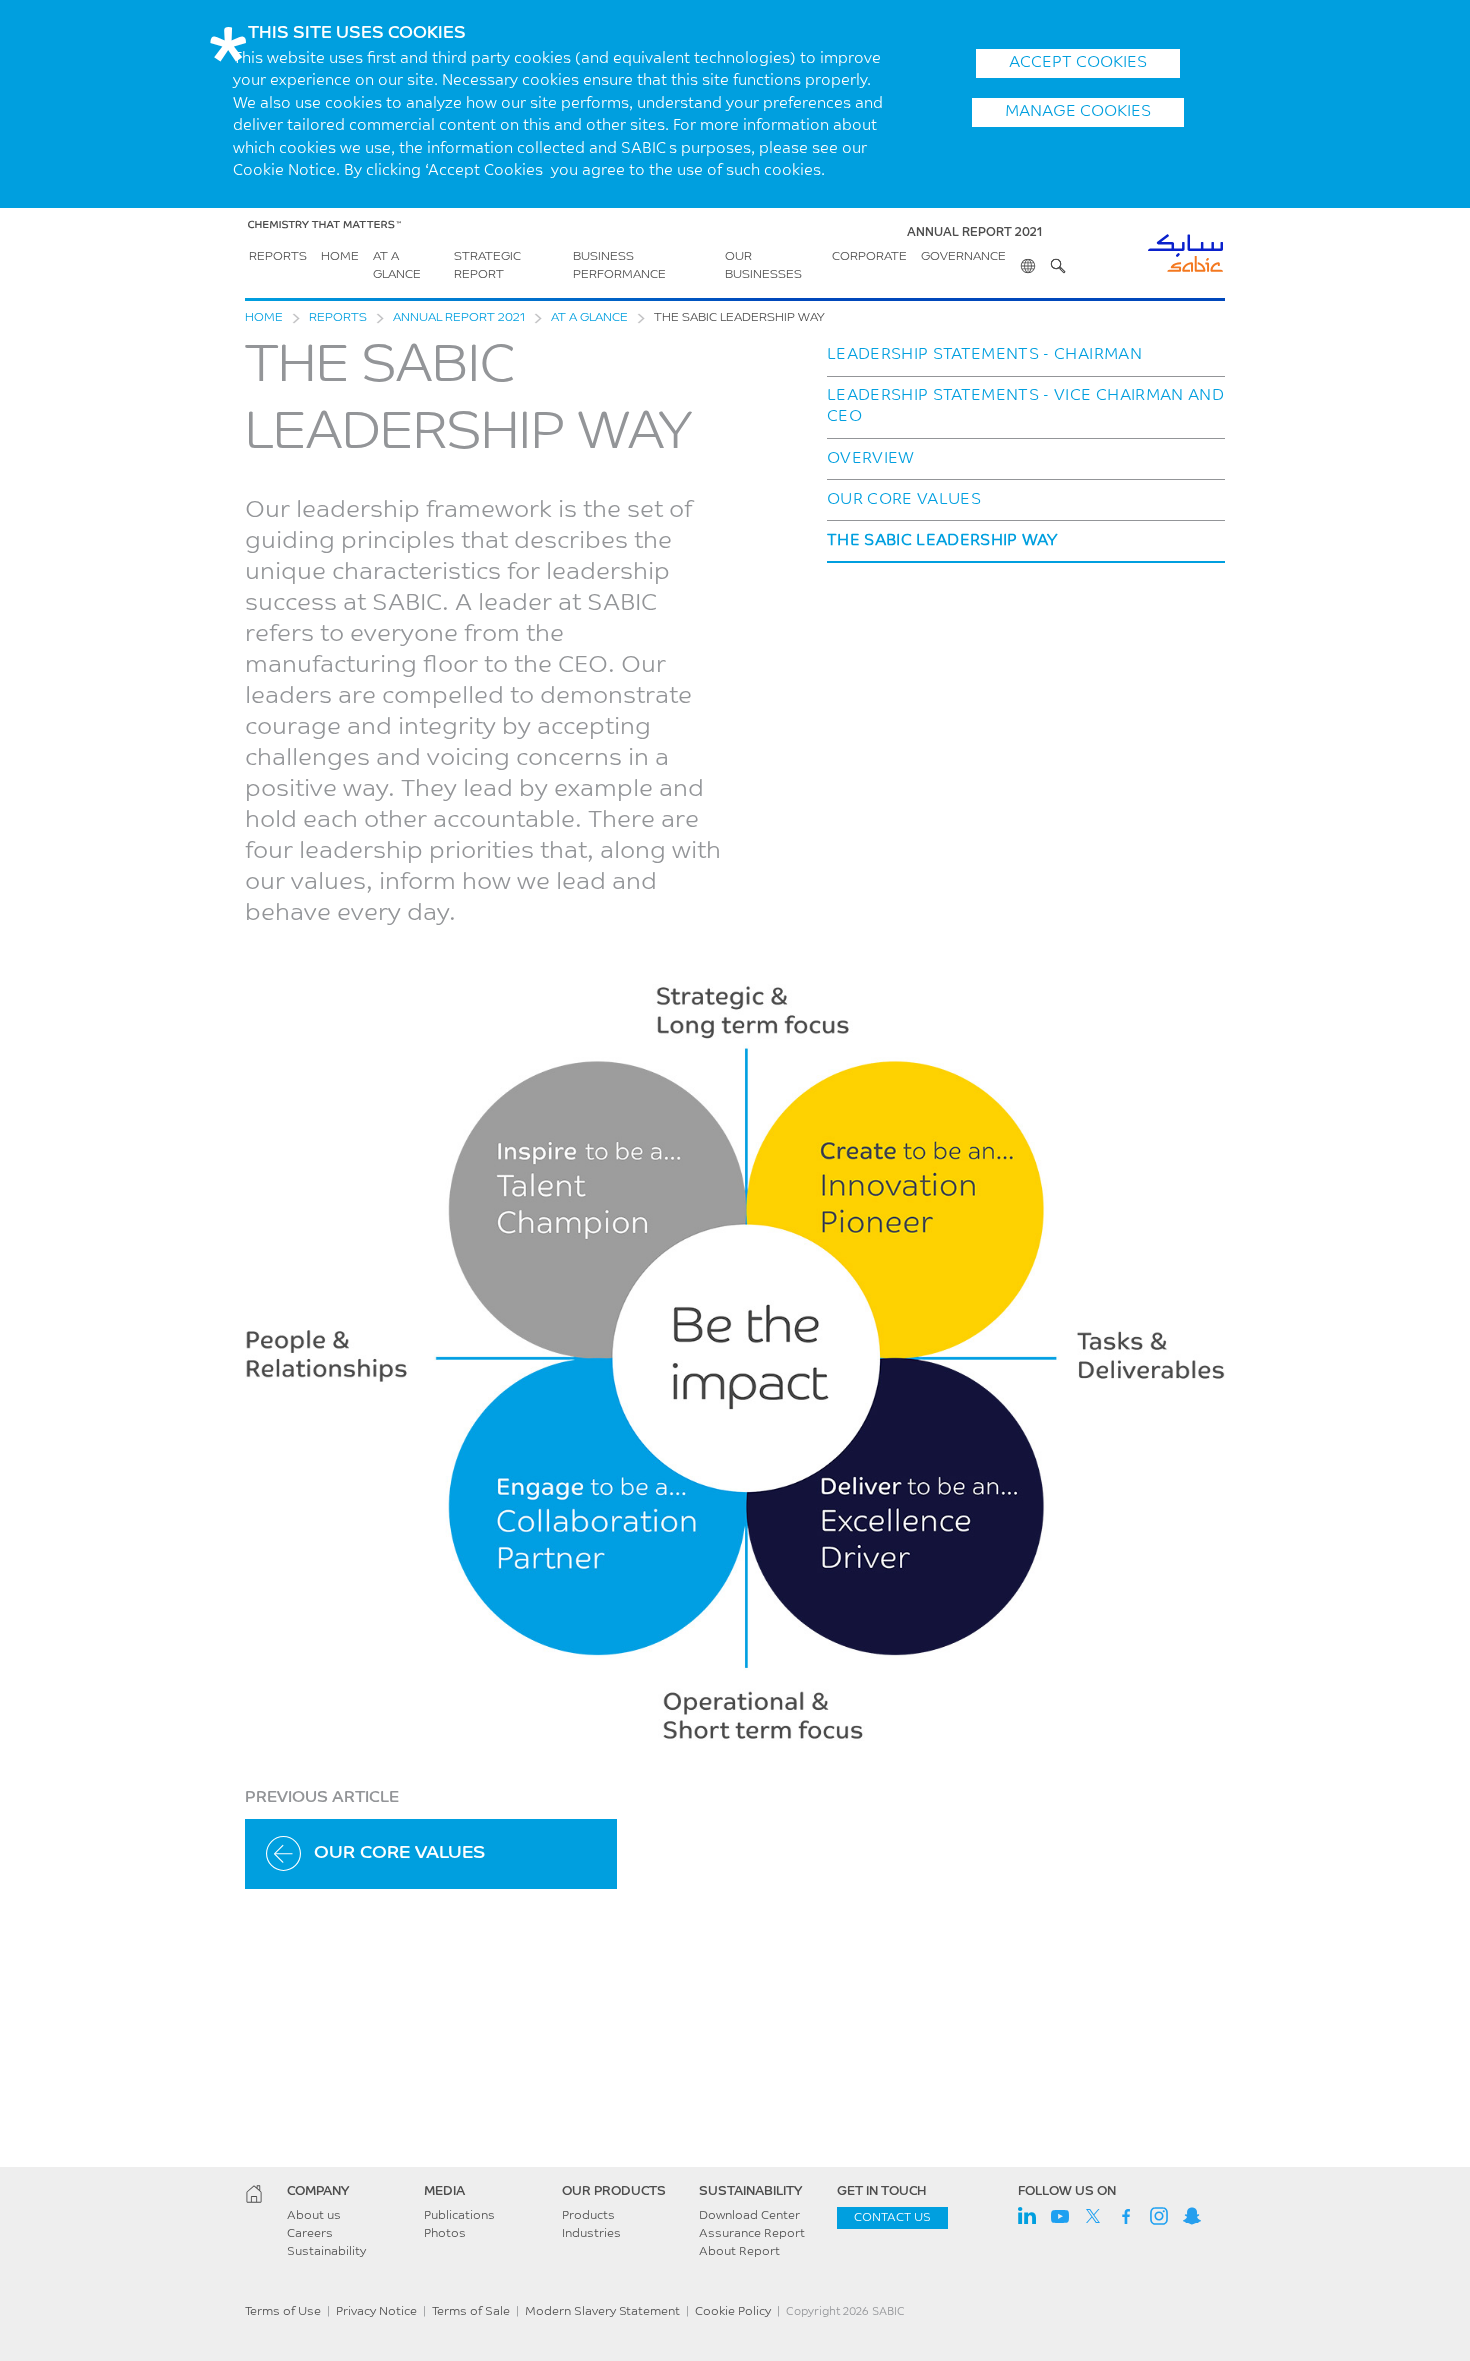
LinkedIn (1027, 2216)
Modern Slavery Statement (602, 2312)
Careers (310, 2234)
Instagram (1159, 2216)
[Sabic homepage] (254, 2194)
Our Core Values (904, 500)
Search (1058, 257)
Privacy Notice (376, 2312)
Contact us (892, 2218)
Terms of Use (283, 2312)
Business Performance (619, 266)
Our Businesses (763, 266)
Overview (871, 459)
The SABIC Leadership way (942, 541)
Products (588, 2216)
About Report (739, 2252)
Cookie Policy (733, 2312)
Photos (445, 2234)
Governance (963, 257)
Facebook (1126, 2216)
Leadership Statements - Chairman (984, 355)
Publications (459, 2216)
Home (340, 257)
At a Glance (397, 266)
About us (314, 2216)
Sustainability (326, 2252)
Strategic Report (487, 266)
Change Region (1028, 257)
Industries (591, 2234)
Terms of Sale (471, 2312)
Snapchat (1192, 2216)
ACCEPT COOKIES (1078, 63)
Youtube (1060, 2216)
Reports (278, 257)
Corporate (869, 257)
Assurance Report (752, 2234)
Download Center (749, 2216)
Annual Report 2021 (459, 318)
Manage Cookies (1078, 112)
